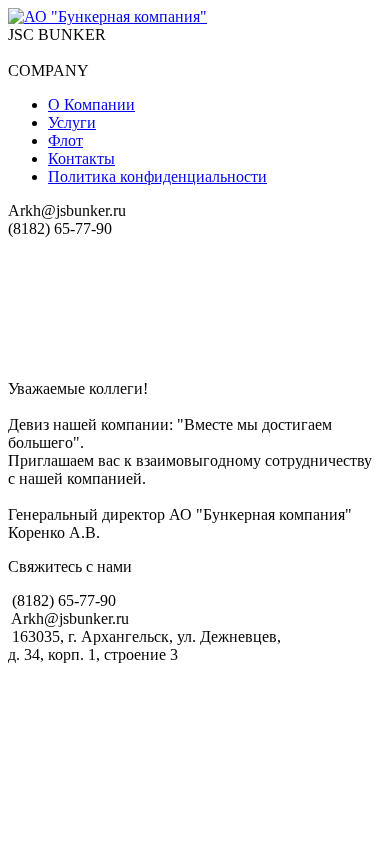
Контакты (81, 158)
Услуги (72, 122)
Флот (65, 140)
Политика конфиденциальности (157, 176)
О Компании (91, 104)
